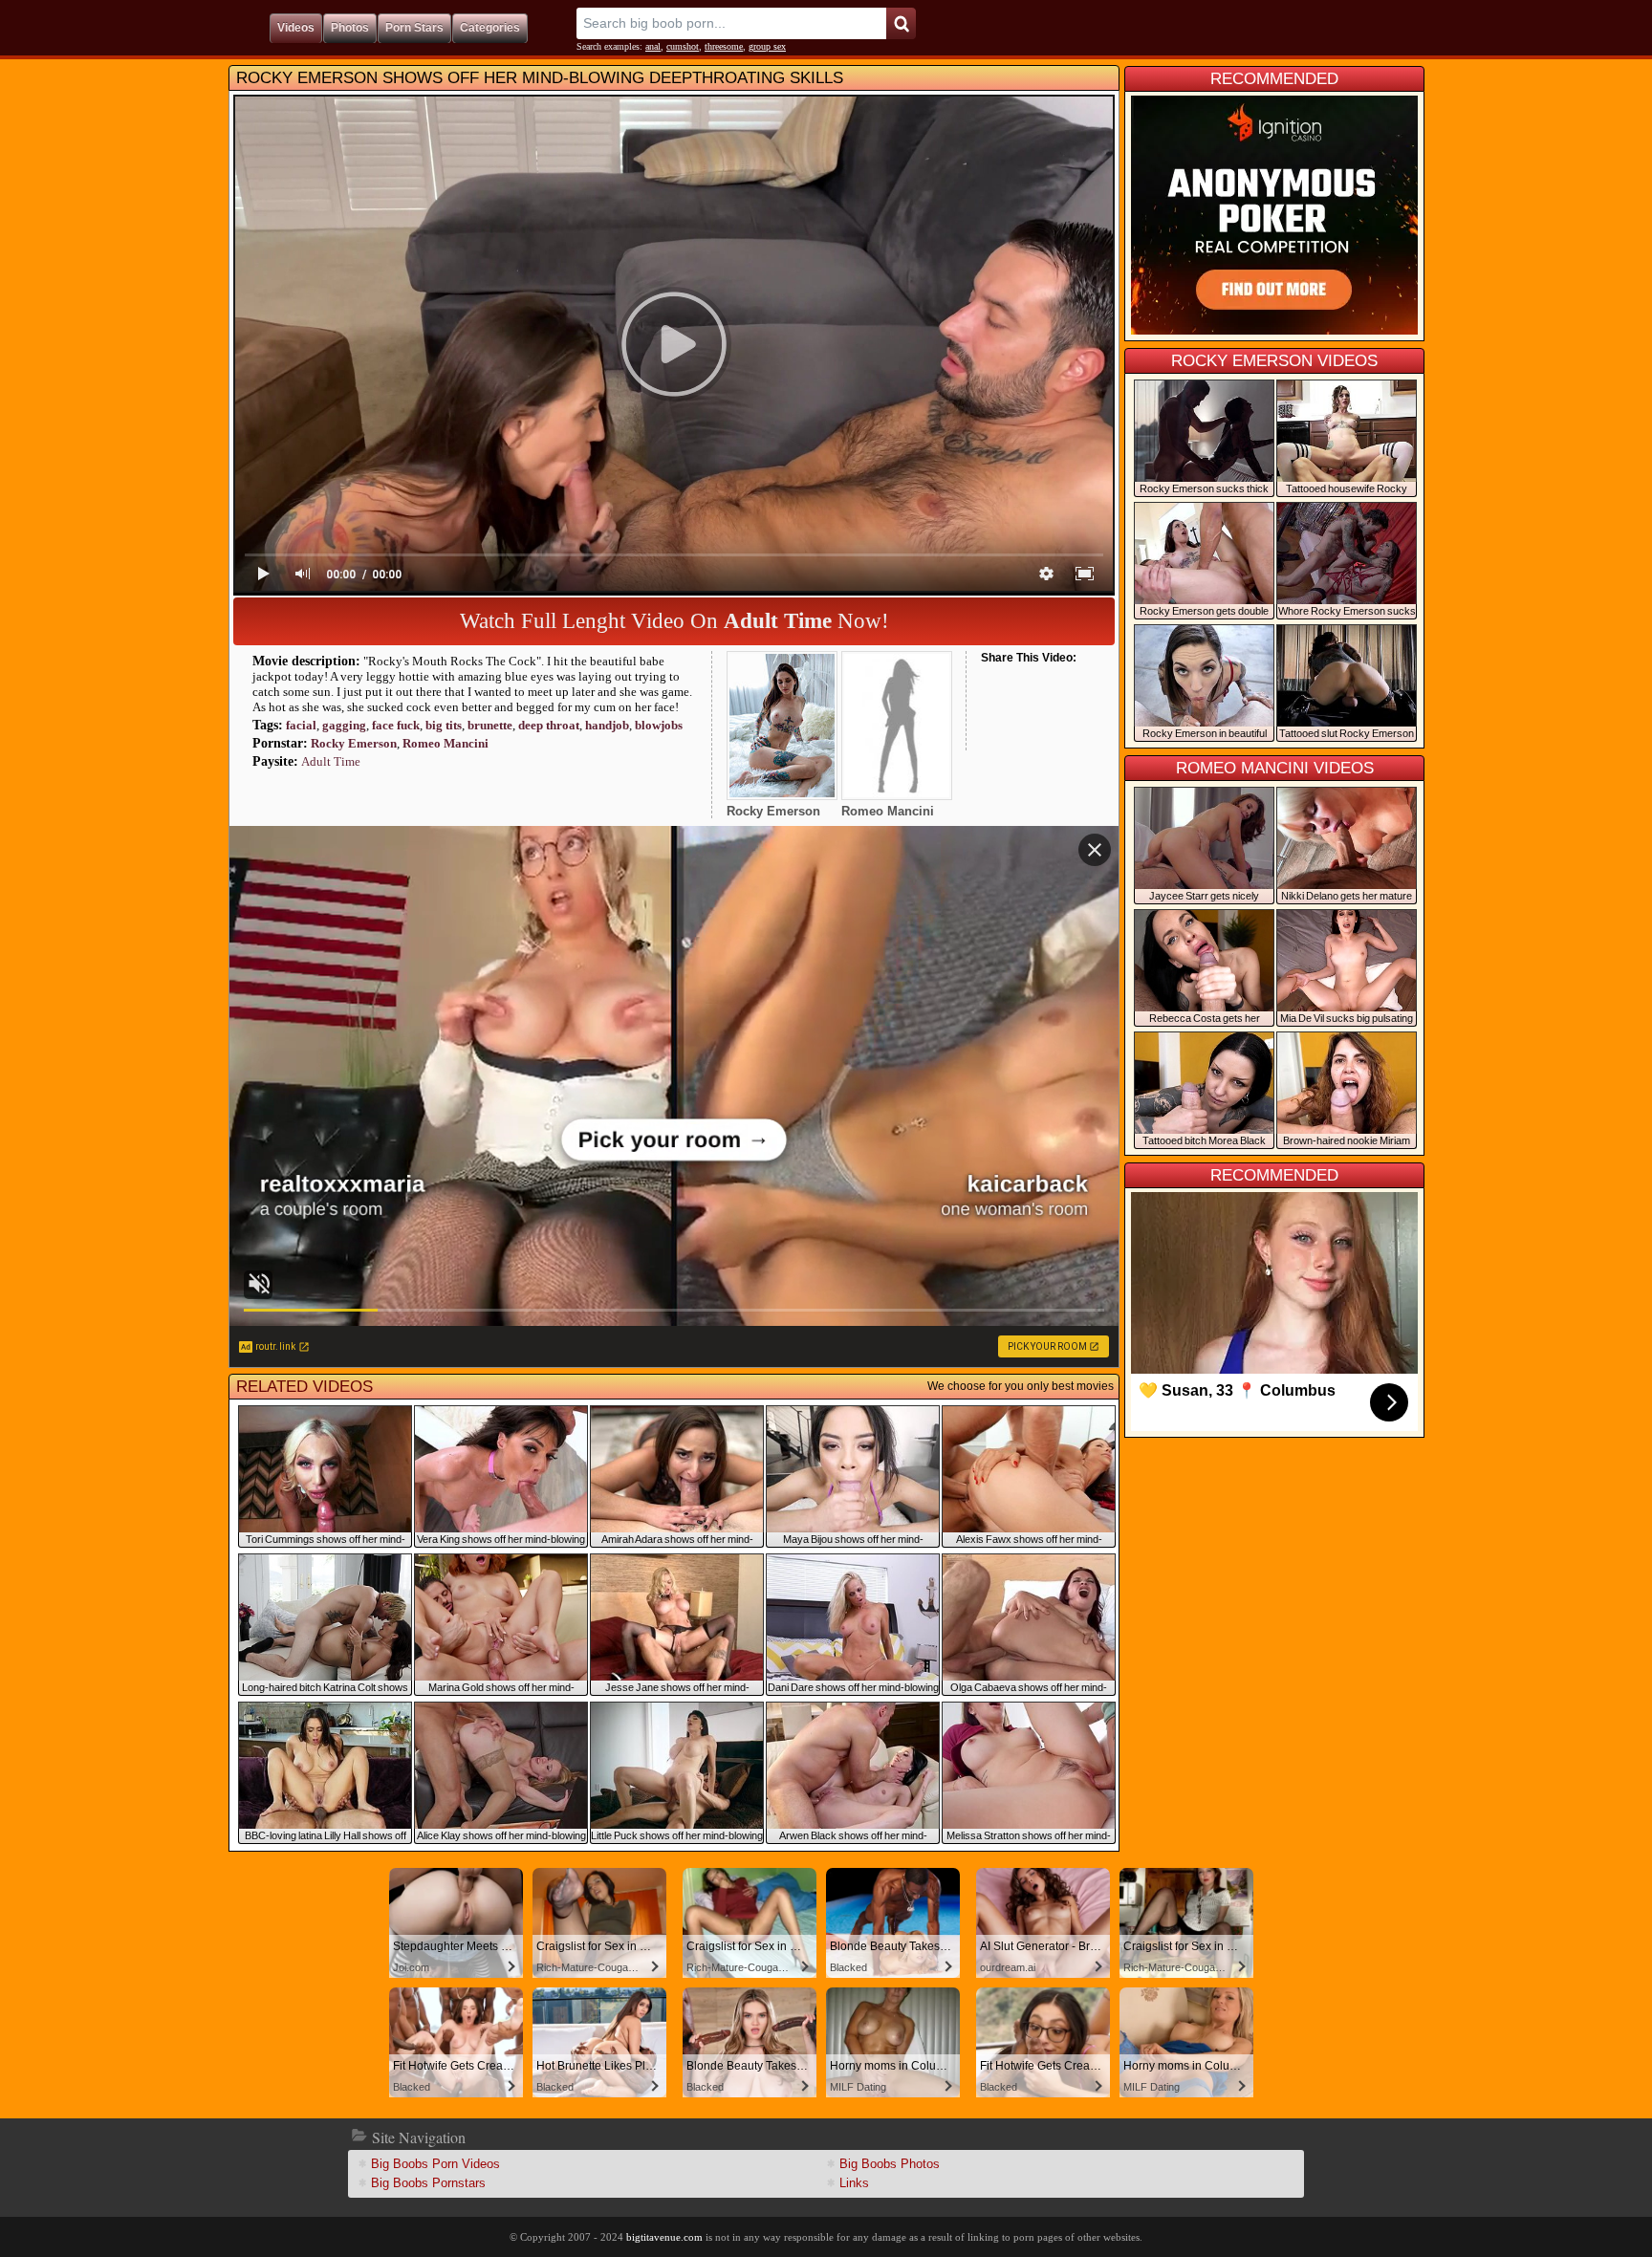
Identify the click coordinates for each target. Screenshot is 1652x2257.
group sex (767, 46)
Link (854, 2183)
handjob (607, 725)
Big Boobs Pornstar (428, 2183)
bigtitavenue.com (664, 2237)
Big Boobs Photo (890, 2164)
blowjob (659, 725)
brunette (490, 725)
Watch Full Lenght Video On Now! (674, 621)
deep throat (549, 725)
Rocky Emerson (354, 743)
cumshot (683, 46)
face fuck (396, 725)
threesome (724, 46)
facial (301, 725)
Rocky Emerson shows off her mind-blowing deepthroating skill (540, 78)
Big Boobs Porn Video (435, 2164)
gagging (344, 725)
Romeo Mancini (446, 743)
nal (653, 46)
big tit (444, 725)
